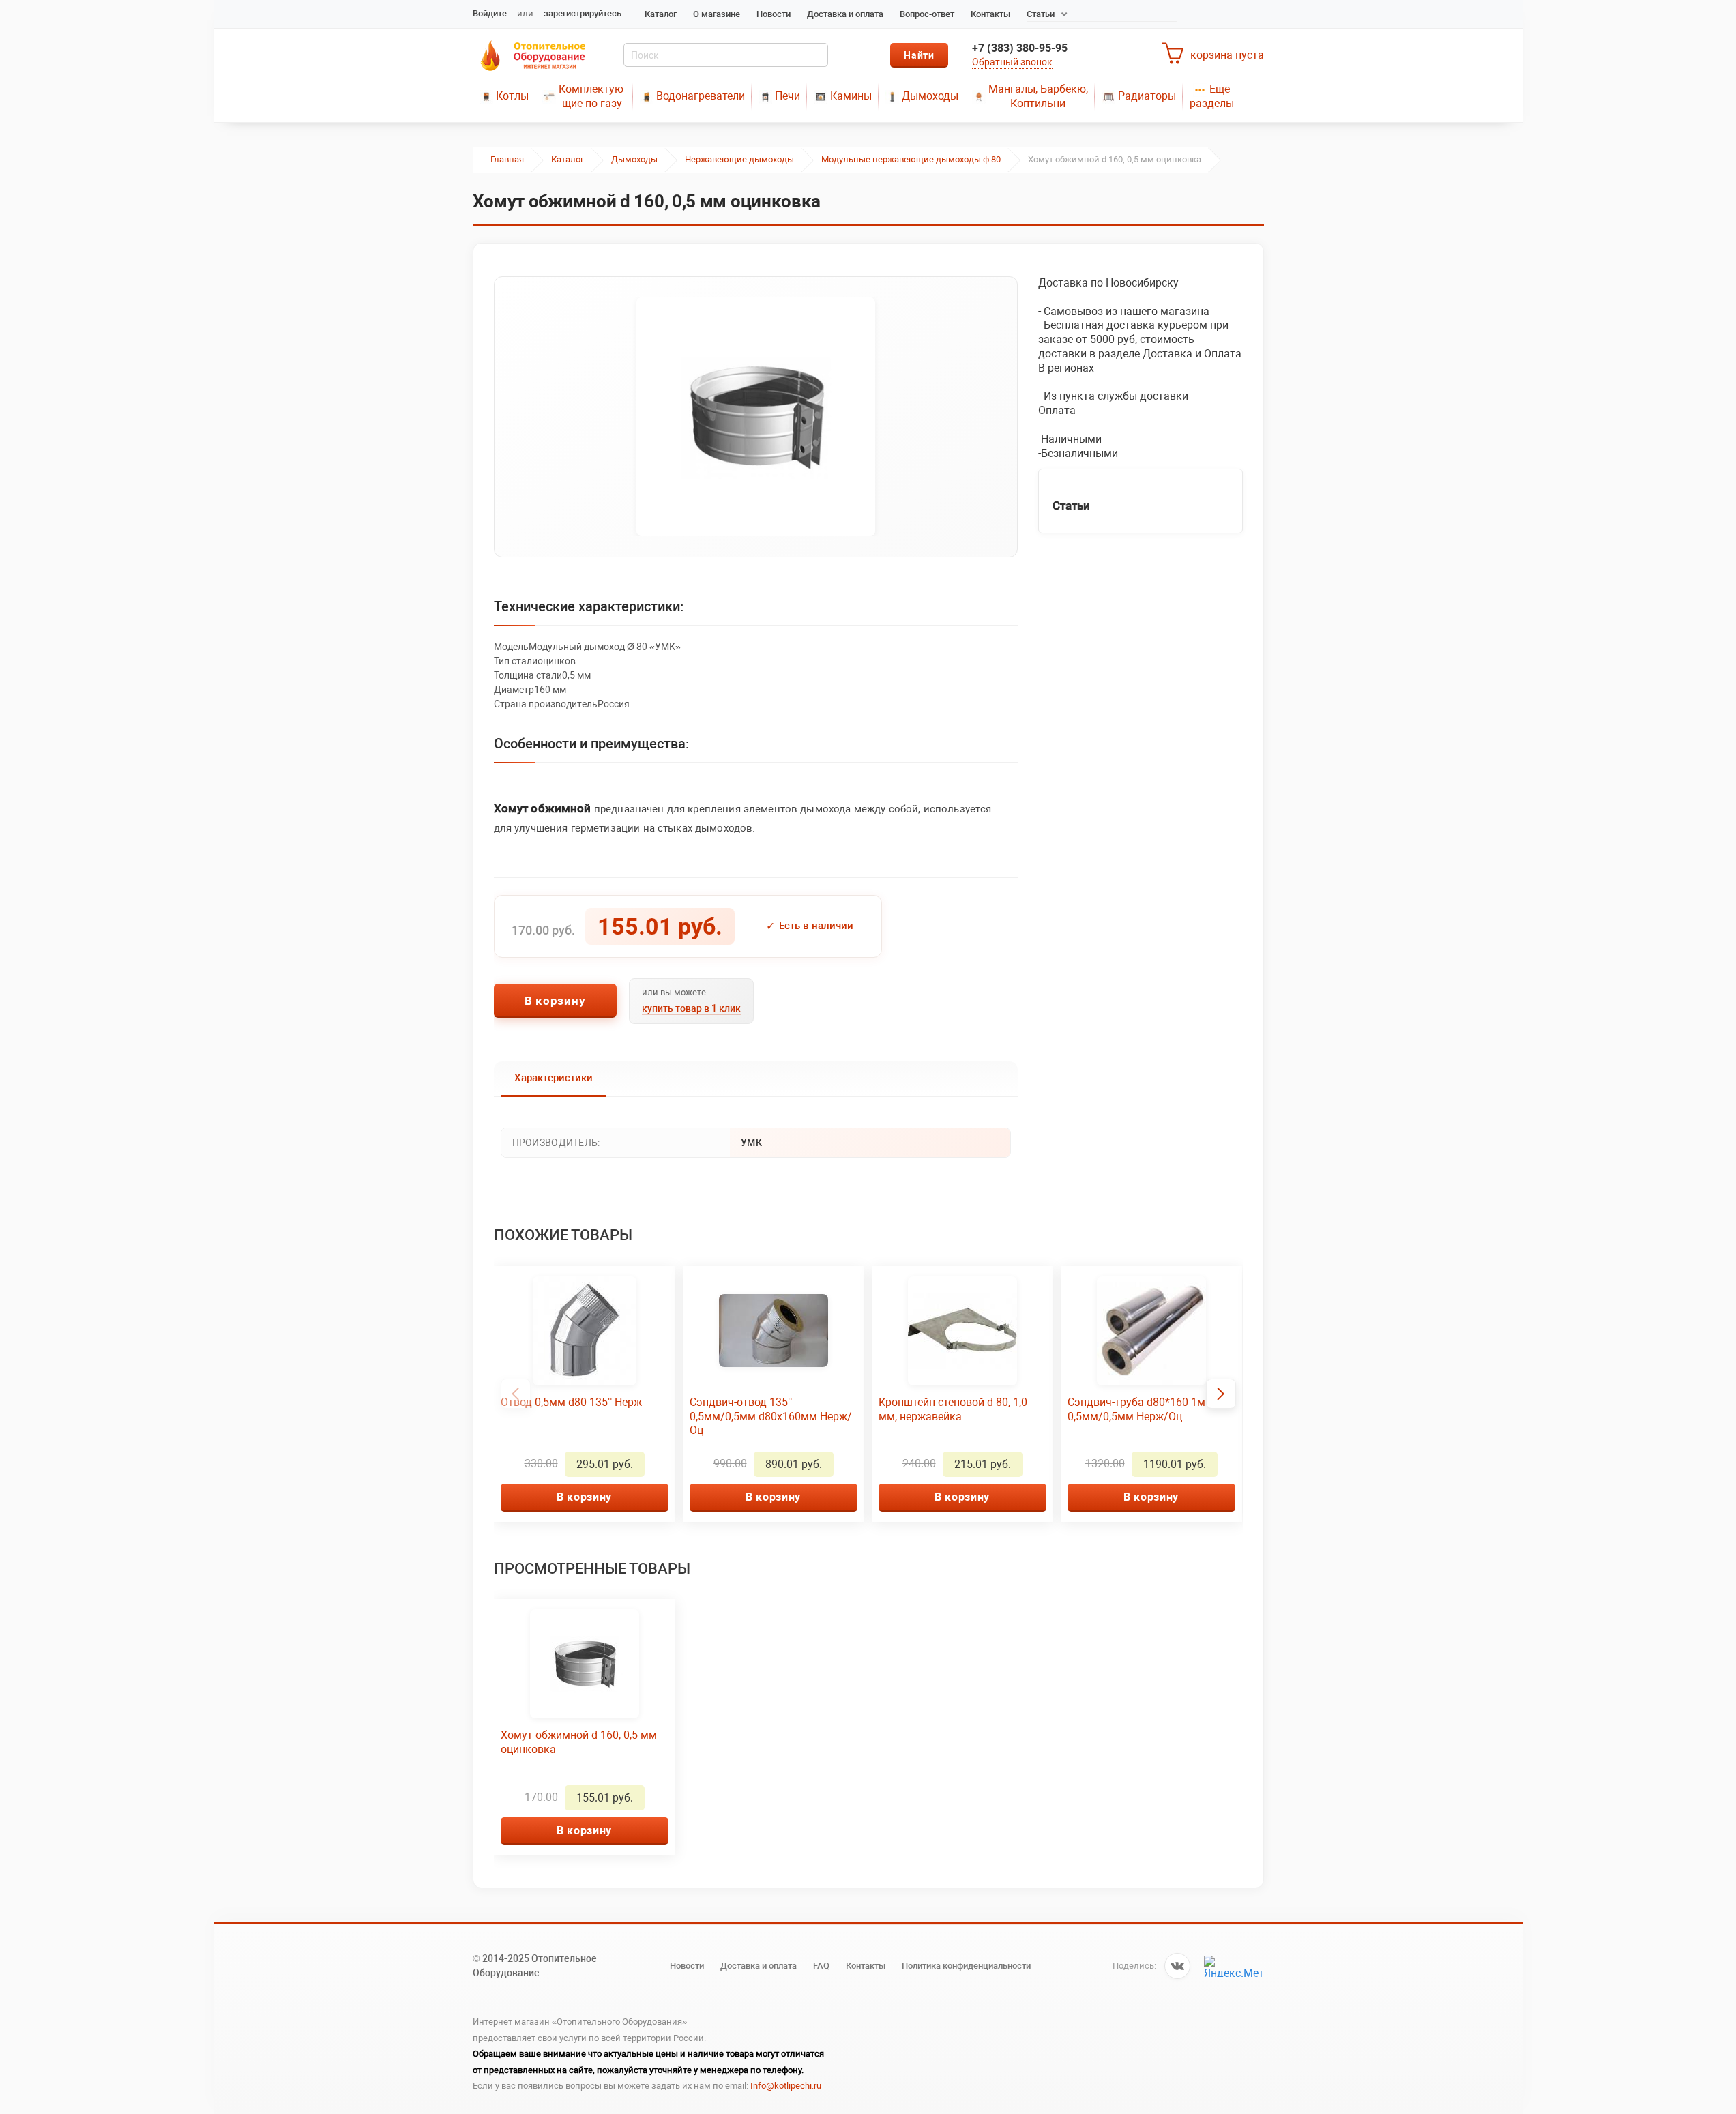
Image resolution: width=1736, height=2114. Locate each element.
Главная (507, 159)
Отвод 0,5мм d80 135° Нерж (571, 1402)
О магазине (717, 14)
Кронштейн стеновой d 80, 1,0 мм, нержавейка (953, 1409)
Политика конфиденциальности (966, 1966)
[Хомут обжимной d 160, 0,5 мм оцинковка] (756, 417)
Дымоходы (930, 96)
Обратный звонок (1012, 62)
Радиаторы (1147, 96)
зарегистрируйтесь (583, 13)
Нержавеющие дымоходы (739, 159)
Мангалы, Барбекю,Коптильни (1038, 96)
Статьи (1041, 14)
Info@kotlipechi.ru (786, 2086)
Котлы (512, 96)
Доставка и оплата (845, 14)
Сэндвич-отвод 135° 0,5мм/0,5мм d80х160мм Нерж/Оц (771, 1416)
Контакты (990, 14)
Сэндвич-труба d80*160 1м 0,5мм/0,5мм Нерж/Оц (1136, 1409)
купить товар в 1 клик (691, 1008)
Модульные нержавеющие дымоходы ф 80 (911, 159)
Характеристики (554, 1078)
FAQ (821, 1966)
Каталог (661, 14)
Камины (851, 96)
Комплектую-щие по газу (592, 96)
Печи (788, 96)
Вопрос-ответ (927, 14)
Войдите (490, 13)
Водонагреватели (701, 96)
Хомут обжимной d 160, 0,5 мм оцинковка (579, 1742)
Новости (774, 14)
